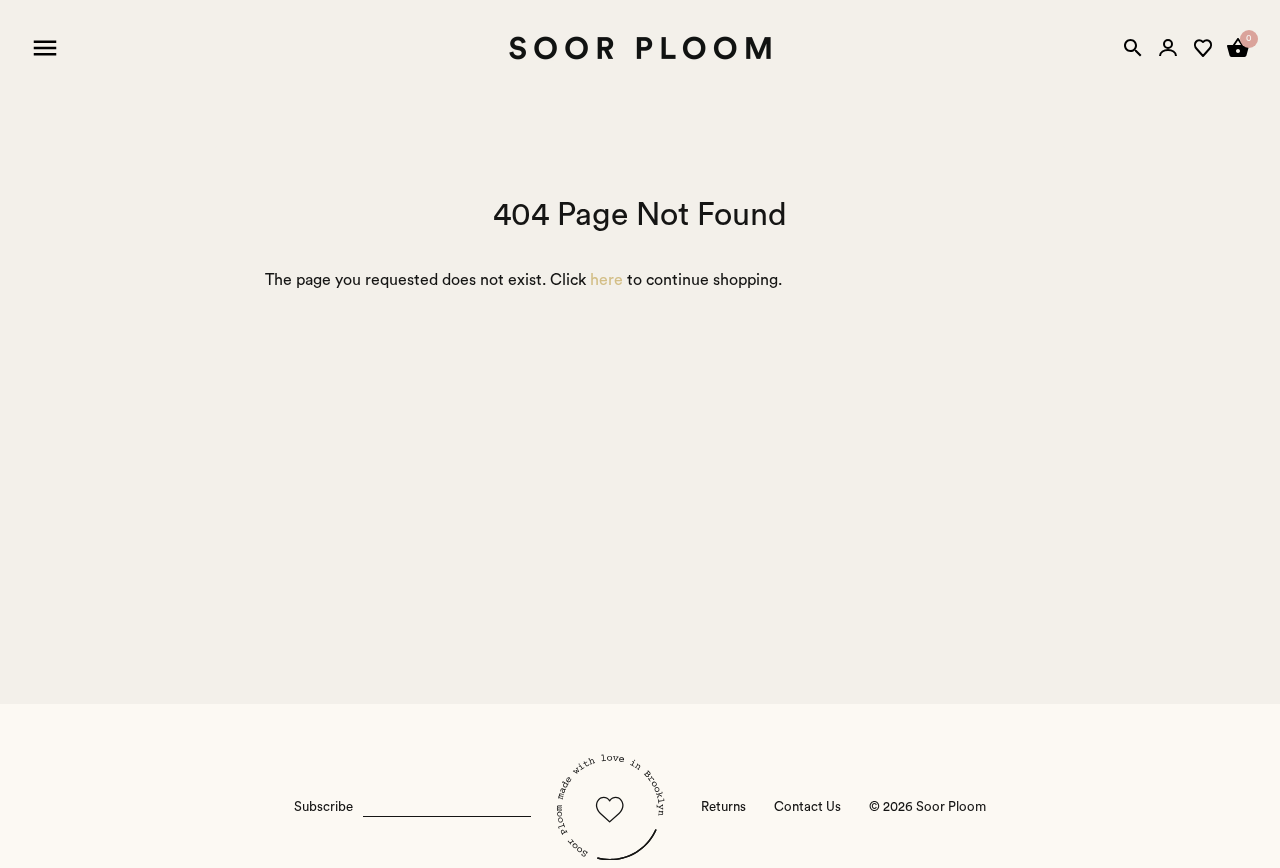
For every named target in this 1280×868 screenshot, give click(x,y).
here (606, 280)
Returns (723, 807)
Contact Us (807, 807)
